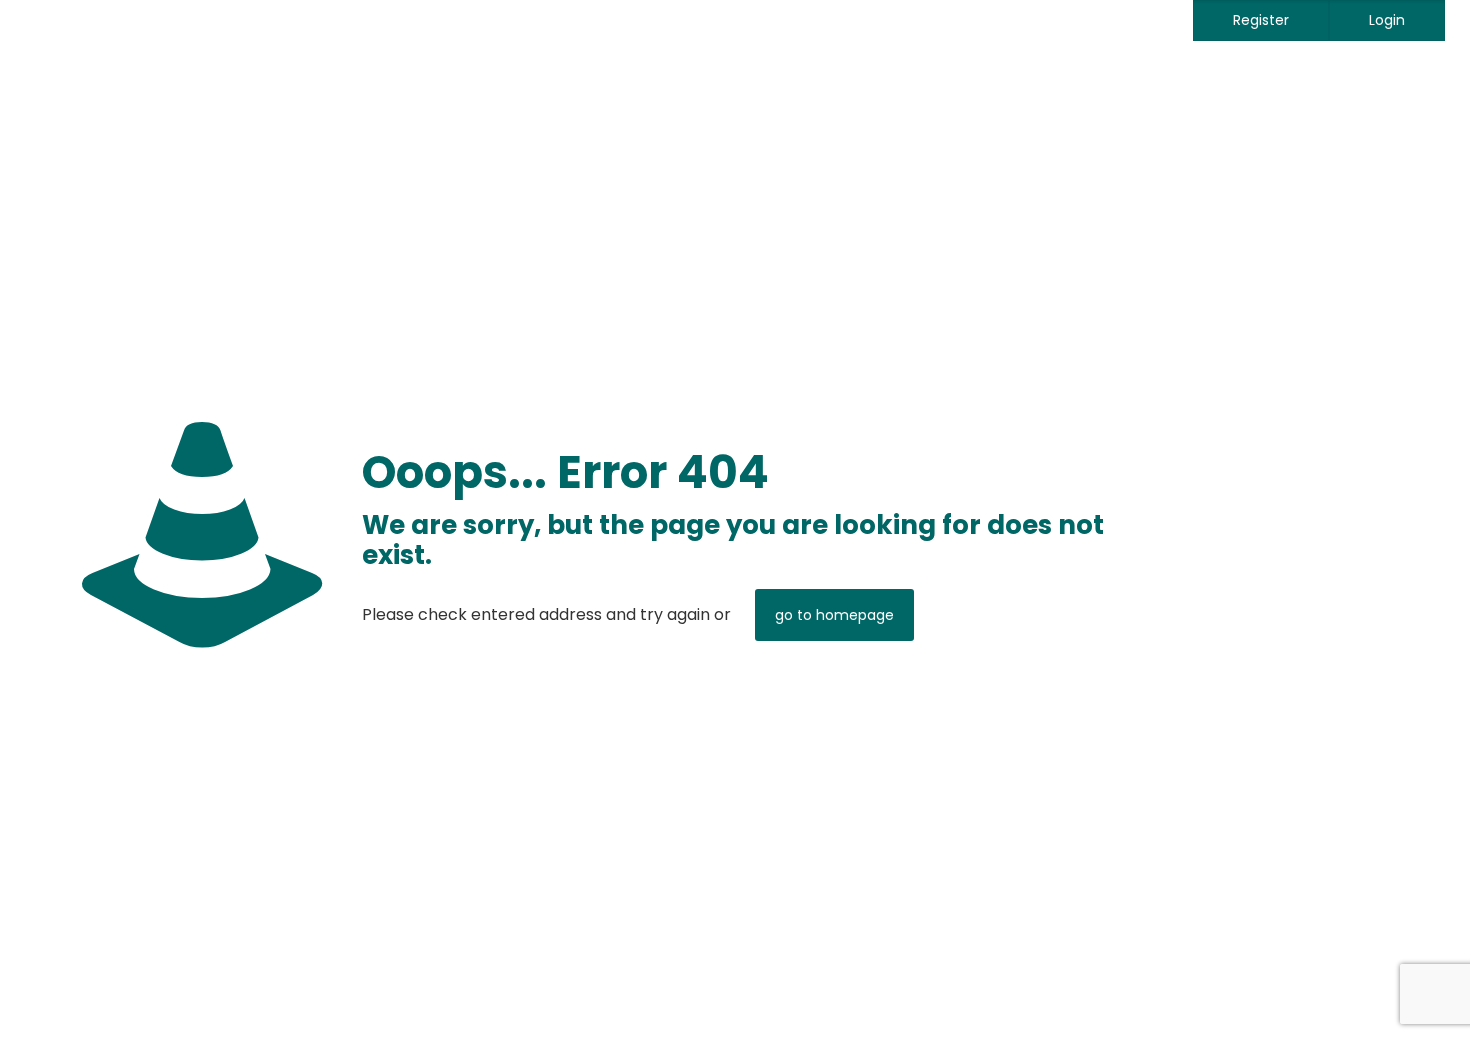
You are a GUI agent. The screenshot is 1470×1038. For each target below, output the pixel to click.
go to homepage (834, 615)
